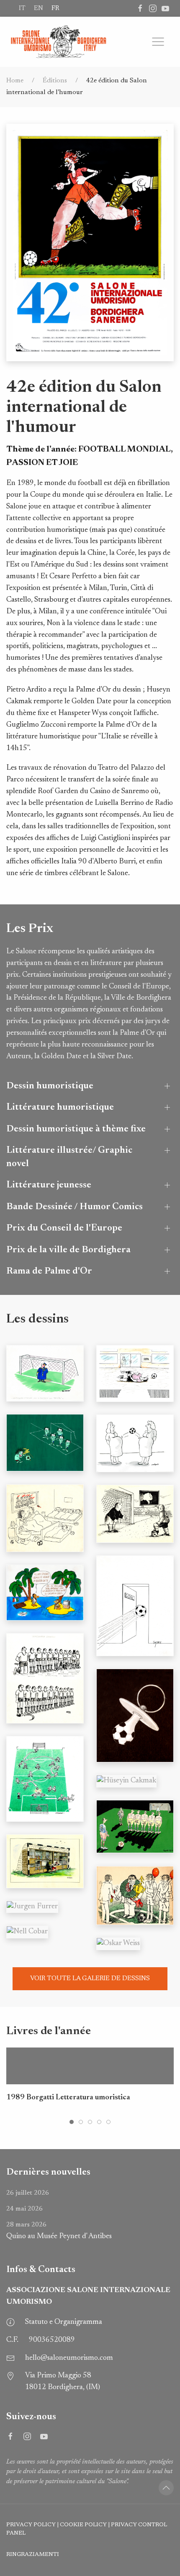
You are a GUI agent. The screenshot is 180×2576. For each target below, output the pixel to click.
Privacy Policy (31, 2525)
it (22, 8)
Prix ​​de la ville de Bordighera (68, 1250)
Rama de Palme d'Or (49, 1271)
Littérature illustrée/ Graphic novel (69, 1157)
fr (55, 8)
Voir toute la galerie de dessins (90, 1979)
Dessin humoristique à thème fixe (76, 1129)
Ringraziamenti (33, 2555)
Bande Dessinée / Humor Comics (75, 1207)
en (39, 8)
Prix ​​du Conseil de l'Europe (64, 1228)
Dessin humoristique (50, 1086)
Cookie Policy (83, 2525)
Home (15, 81)
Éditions (55, 81)
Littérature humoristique (60, 1107)
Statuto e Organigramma (64, 2322)
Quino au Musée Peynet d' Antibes (59, 2231)
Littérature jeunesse (49, 1185)
